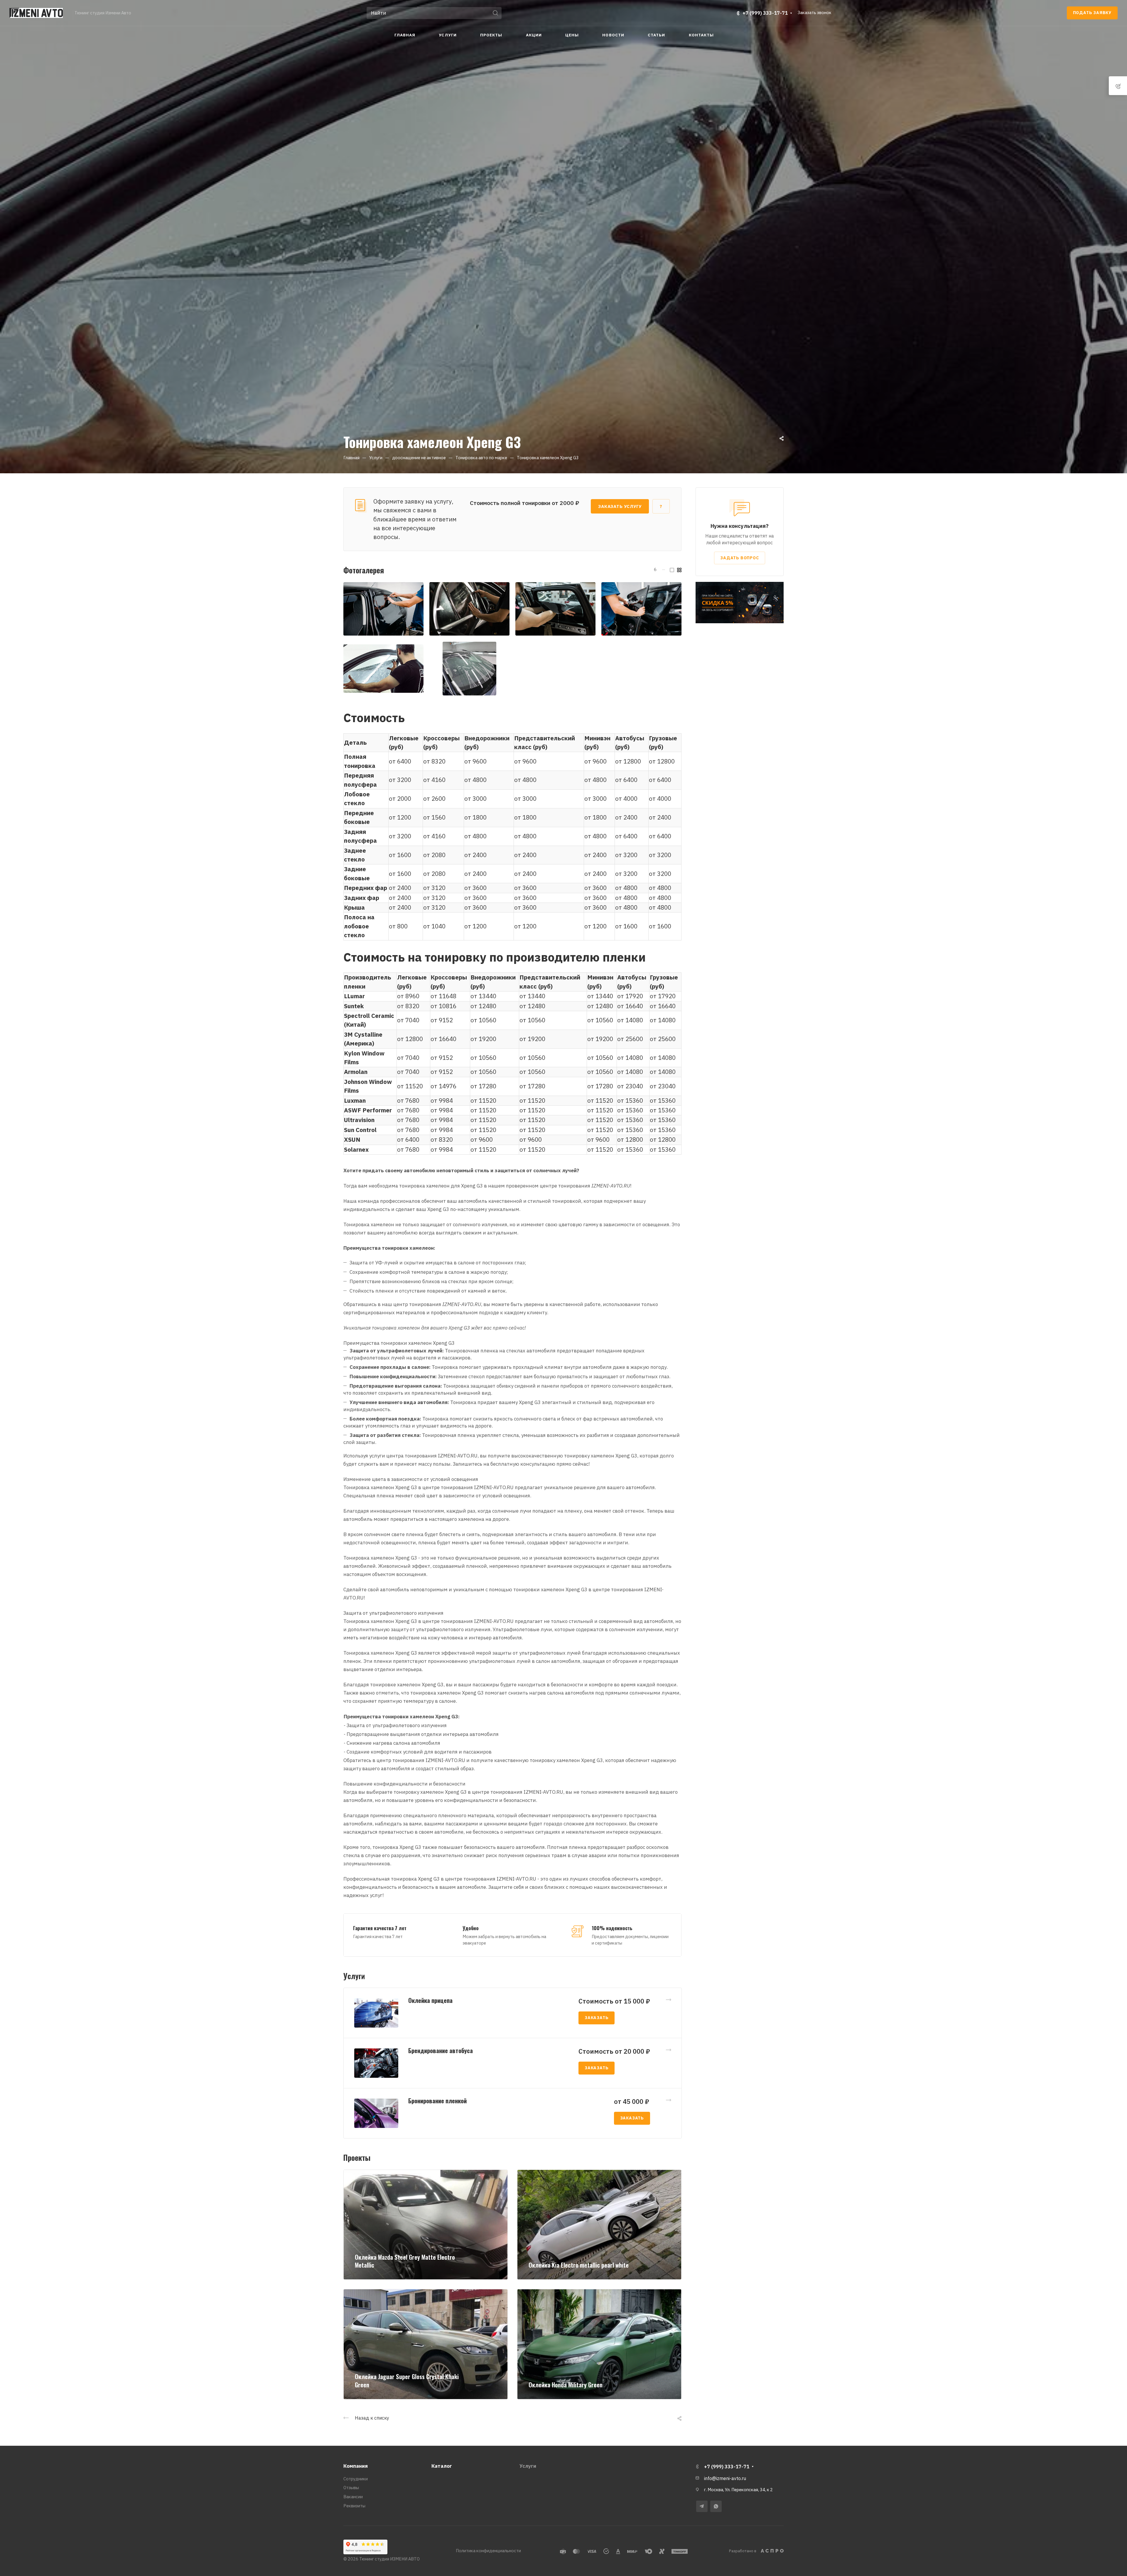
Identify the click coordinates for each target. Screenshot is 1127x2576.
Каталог (442, 2466)
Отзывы (351, 2488)
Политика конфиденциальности (488, 2551)
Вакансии (353, 2497)
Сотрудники (356, 2479)
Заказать (597, 2018)
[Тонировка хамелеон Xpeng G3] (383, 609)
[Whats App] (716, 2506)
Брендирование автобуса (441, 2050)
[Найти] (497, 13)
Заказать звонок (815, 12)
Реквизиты (354, 2506)
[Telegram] (702, 2506)
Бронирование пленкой (437, 2101)
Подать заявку (1092, 13)
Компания (356, 2466)
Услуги (528, 2466)
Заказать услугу (620, 506)
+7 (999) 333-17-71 (765, 13)
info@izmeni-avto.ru (725, 2478)
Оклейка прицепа (430, 2000)
